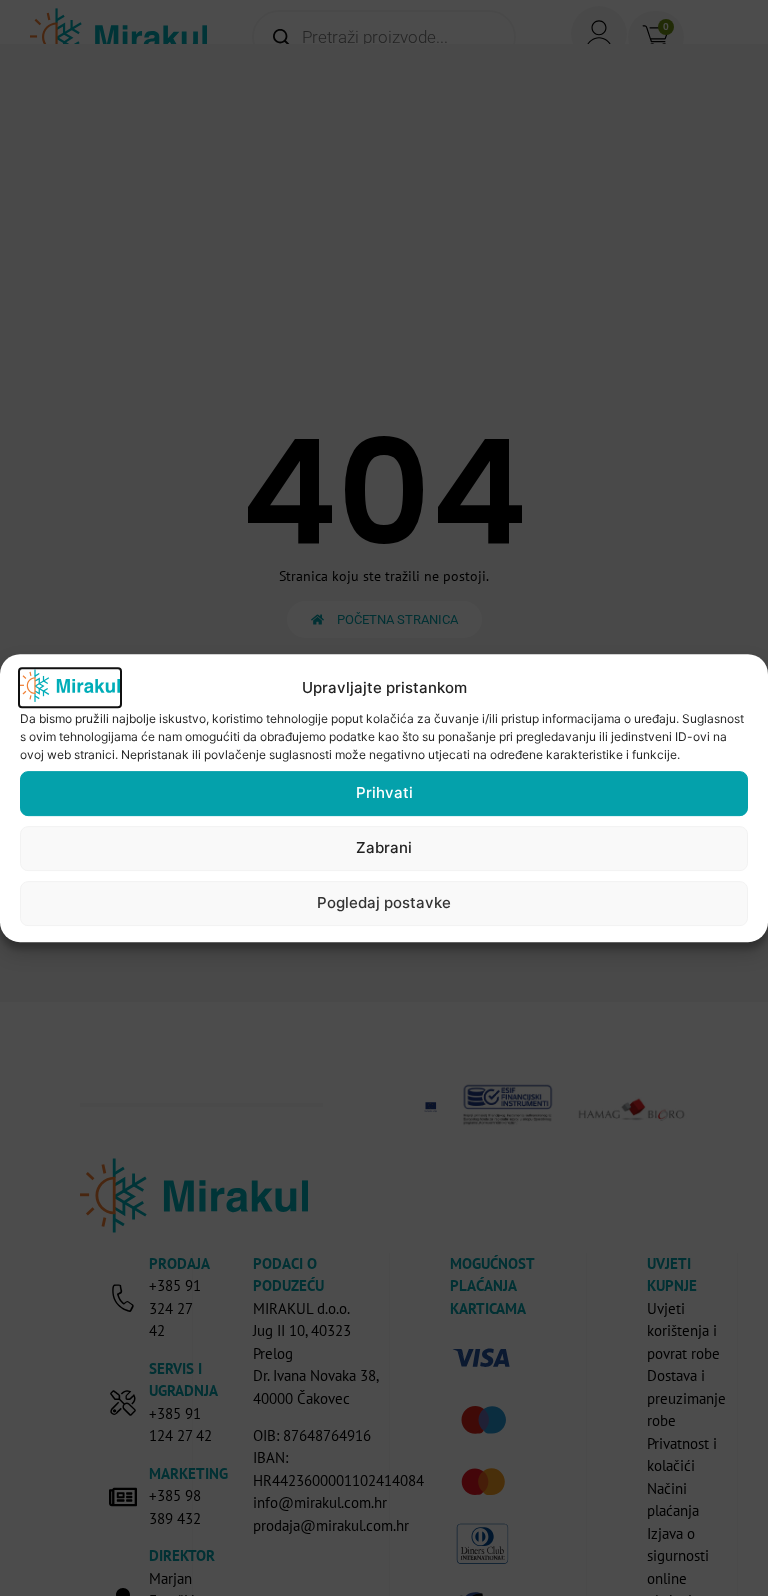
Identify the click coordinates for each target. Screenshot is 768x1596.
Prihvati (384, 792)
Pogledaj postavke (384, 902)
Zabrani (384, 847)
